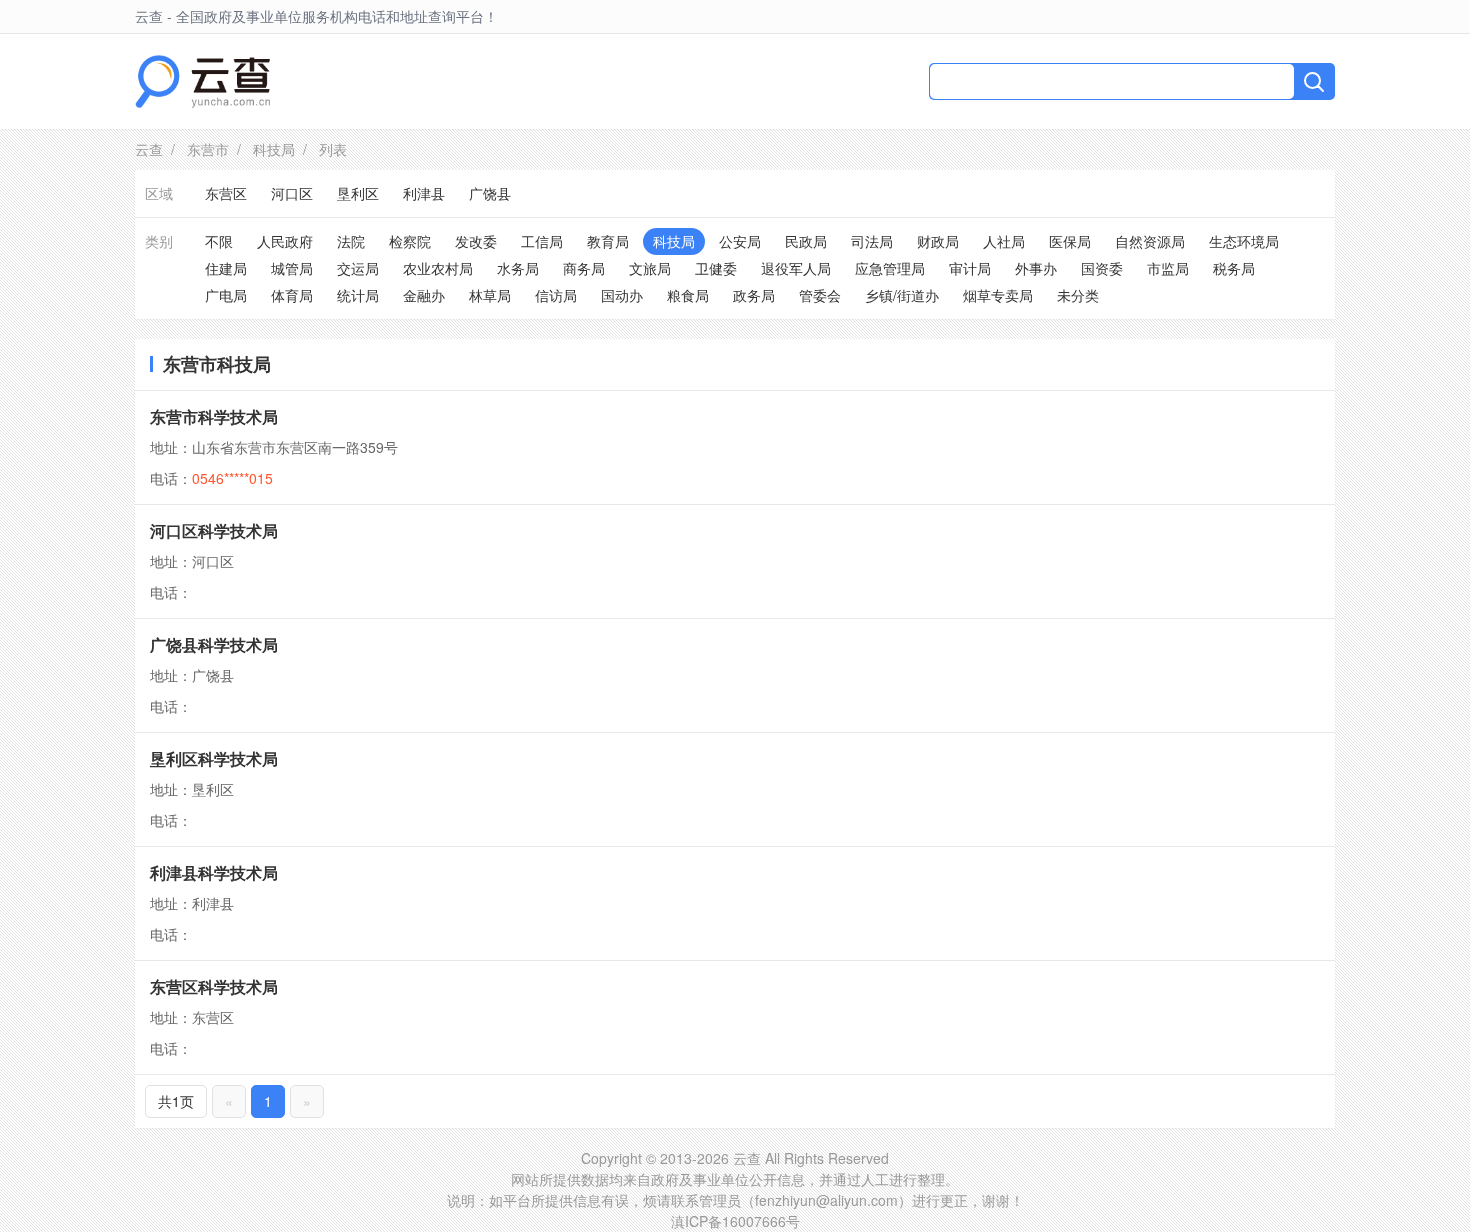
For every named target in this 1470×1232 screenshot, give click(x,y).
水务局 (518, 268)
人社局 (1004, 241)
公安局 (740, 241)
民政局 (806, 241)
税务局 (1234, 268)
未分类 (1078, 295)
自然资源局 (1150, 241)
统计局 (358, 295)
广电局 (226, 295)
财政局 (938, 241)
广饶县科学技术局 (214, 644)
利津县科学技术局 (214, 872)
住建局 (226, 268)
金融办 (424, 295)
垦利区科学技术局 (214, 758)
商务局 (584, 268)
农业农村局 (438, 268)
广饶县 (490, 193)
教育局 (608, 241)
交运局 (358, 268)
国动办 (622, 295)
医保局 (1070, 241)
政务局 (754, 295)
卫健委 (716, 268)
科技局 (274, 149)
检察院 (410, 241)
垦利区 (358, 193)
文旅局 (650, 268)
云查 (149, 149)
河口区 (292, 193)
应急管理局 (890, 268)
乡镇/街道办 (902, 295)
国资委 (1102, 268)
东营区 (226, 193)
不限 (219, 241)
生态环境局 (1244, 241)
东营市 (208, 149)
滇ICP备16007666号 (735, 1221)
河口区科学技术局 (214, 530)
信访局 (556, 295)
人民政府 (285, 241)
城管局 (292, 268)
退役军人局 (796, 268)
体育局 (292, 295)
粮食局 (688, 295)
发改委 (476, 241)
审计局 (970, 268)
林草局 (490, 295)
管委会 (820, 295)
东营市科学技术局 (214, 416)
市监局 (1168, 268)
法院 (351, 241)
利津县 (424, 193)
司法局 (872, 241)
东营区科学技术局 (214, 986)
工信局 (542, 241)
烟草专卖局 (998, 295)
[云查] (202, 81)
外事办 (1036, 268)
